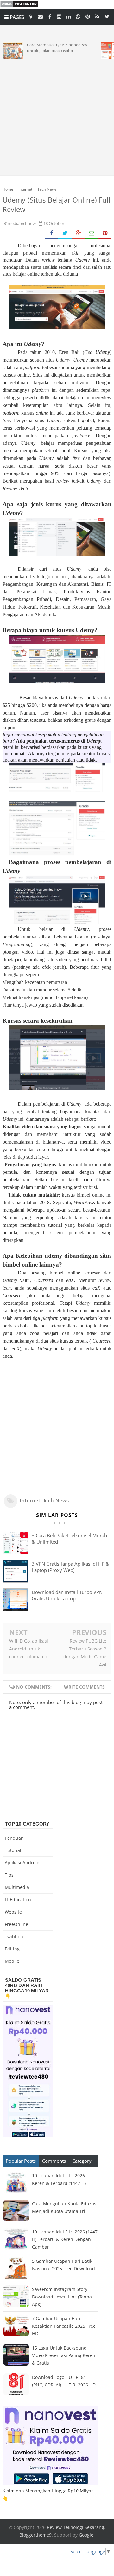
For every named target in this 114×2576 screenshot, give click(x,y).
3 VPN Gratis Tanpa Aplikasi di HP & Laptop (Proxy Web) (70, 1567)
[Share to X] (65, 233)
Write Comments (84, 1687)
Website (13, 1912)
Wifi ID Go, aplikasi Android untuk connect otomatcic (29, 1649)
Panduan (14, 1838)
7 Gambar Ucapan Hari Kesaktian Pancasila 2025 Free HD (64, 2326)
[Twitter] (107, 16)
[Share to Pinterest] (105, 233)
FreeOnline (16, 1924)
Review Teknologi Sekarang (76, 2527)
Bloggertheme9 (35, 2535)
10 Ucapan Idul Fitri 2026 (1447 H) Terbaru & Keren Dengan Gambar (65, 2239)
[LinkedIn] (69, 16)
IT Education (18, 1900)
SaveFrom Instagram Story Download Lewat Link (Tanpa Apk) (62, 2297)
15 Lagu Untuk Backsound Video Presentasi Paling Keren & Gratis (64, 2355)
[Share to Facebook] (52, 233)
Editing (12, 1949)
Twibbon (14, 1936)
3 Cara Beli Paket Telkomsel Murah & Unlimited (69, 1538)
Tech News (56, 1500)
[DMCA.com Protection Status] (19, 6)
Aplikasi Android (22, 1863)
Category (82, 2161)
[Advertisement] (57, 116)
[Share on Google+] (78, 233)
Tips (9, 1875)
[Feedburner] (97, 16)
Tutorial (13, 1850)
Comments (54, 2161)
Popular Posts (21, 2161)
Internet (30, 1500)
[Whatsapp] (78, 16)
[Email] (40, 16)
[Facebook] (50, 16)
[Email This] (92, 233)
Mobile (12, 1961)
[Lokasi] (31, 16)
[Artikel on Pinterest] (88, 16)
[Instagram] (59, 16)
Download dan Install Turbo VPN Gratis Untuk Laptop (67, 1595)
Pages (16, 17)
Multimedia (17, 1887)
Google (86, 2535)
